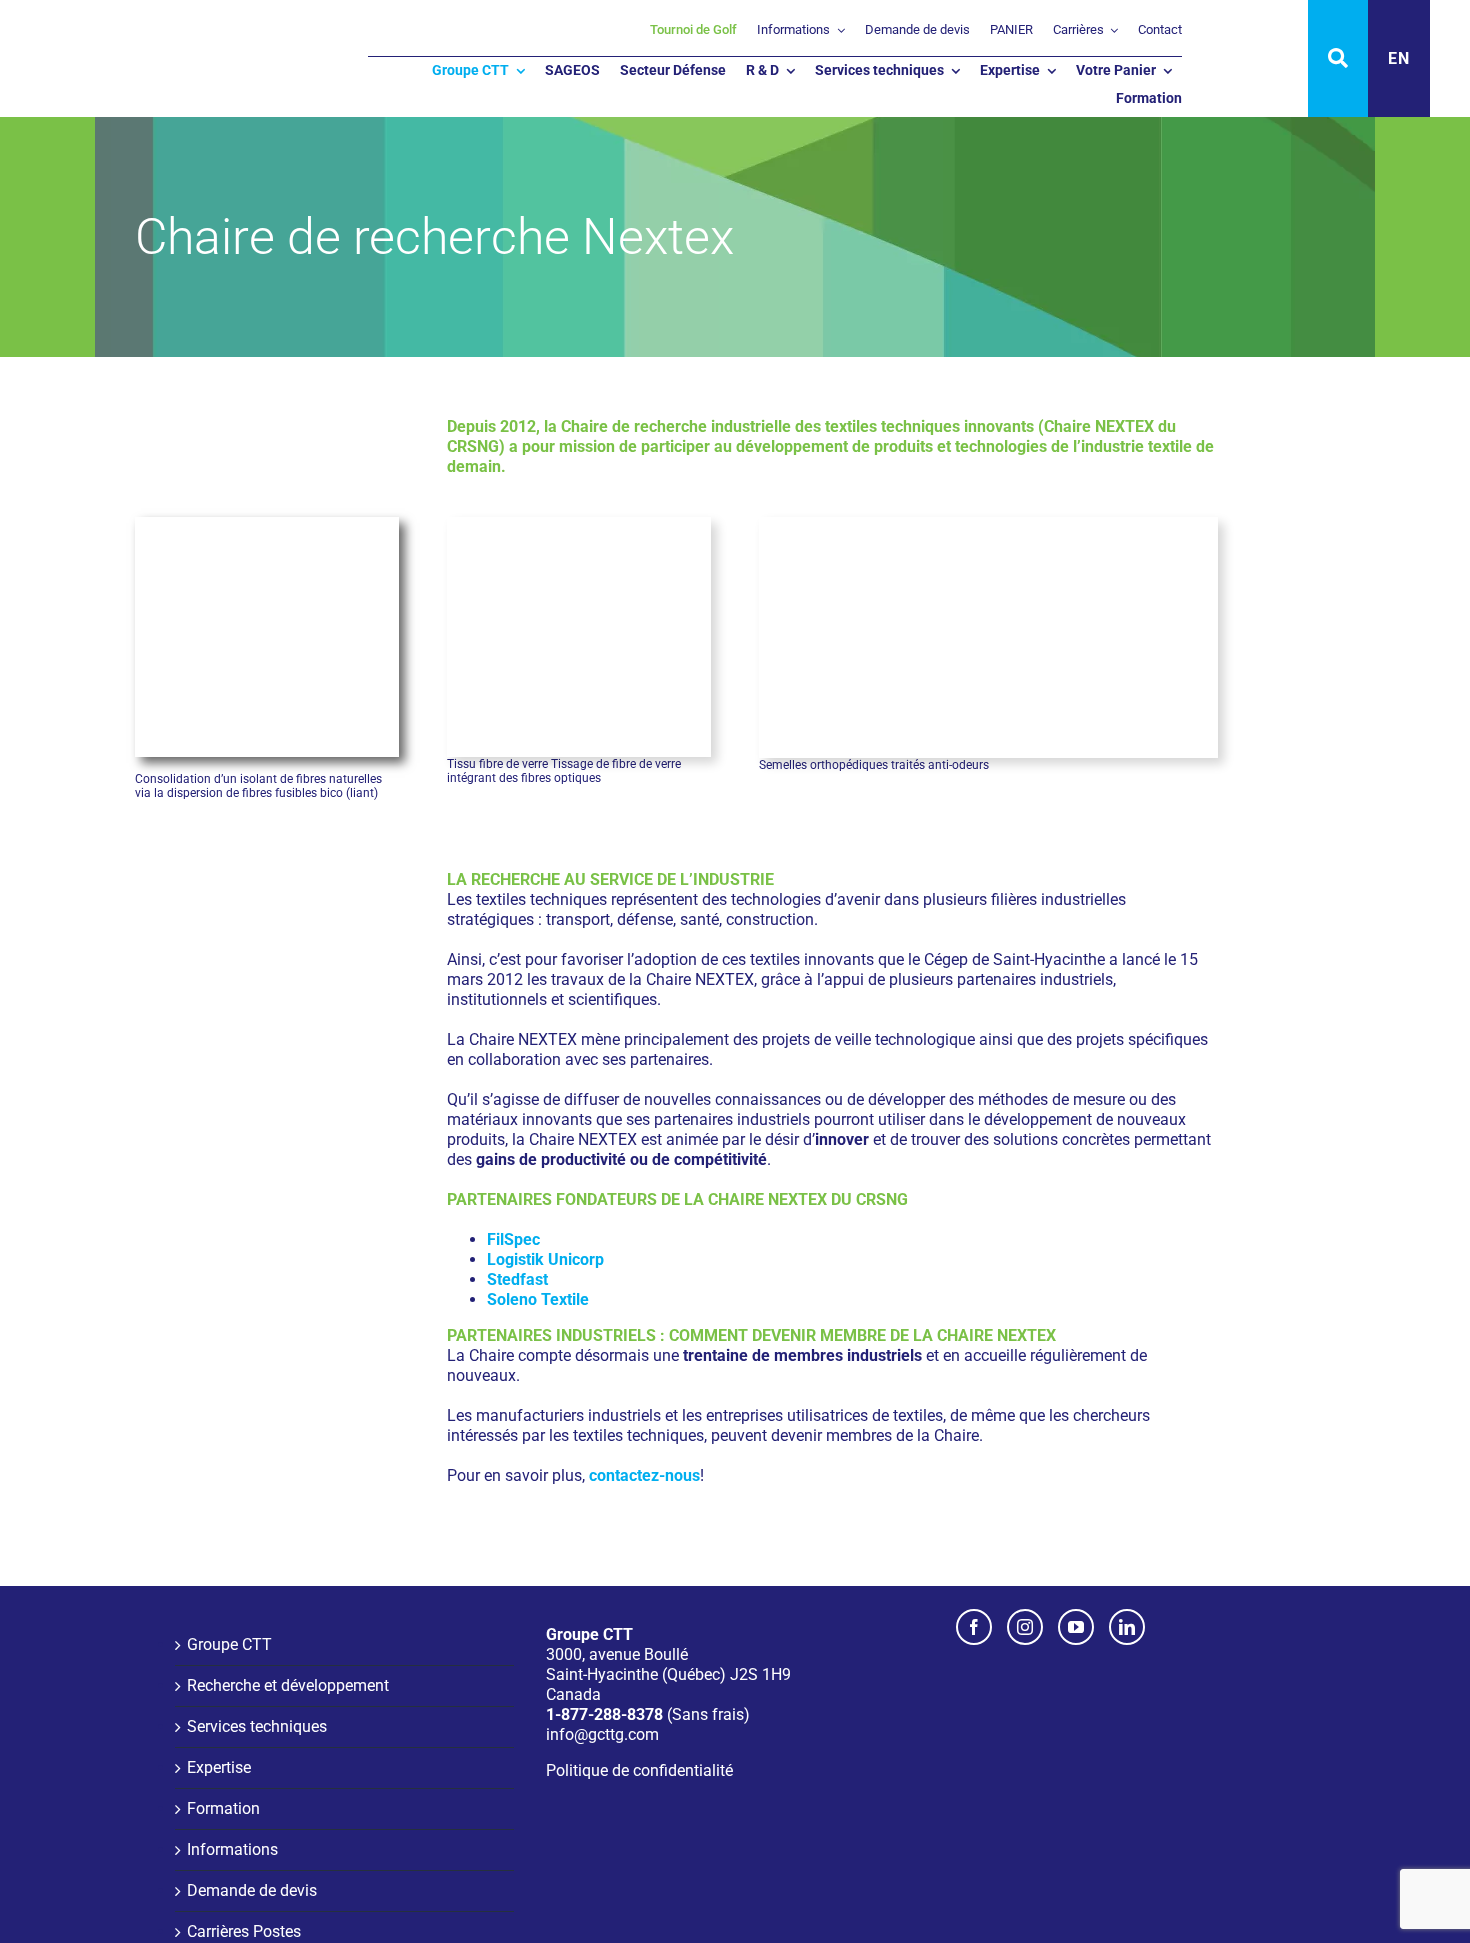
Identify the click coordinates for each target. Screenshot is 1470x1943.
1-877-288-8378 (604, 1714)
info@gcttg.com (602, 1734)
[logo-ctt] (120, 30)
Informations (232, 1849)
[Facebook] (974, 1627)
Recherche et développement (288, 1685)
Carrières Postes (244, 1931)
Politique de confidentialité (639, 1770)
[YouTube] (1076, 1627)
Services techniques (257, 1726)
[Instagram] (1025, 1627)
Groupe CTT (229, 1644)
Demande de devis (252, 1890)
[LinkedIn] (1127, 1627)
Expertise (219, 1767)
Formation (223, 1808)
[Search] (1338, 58)
